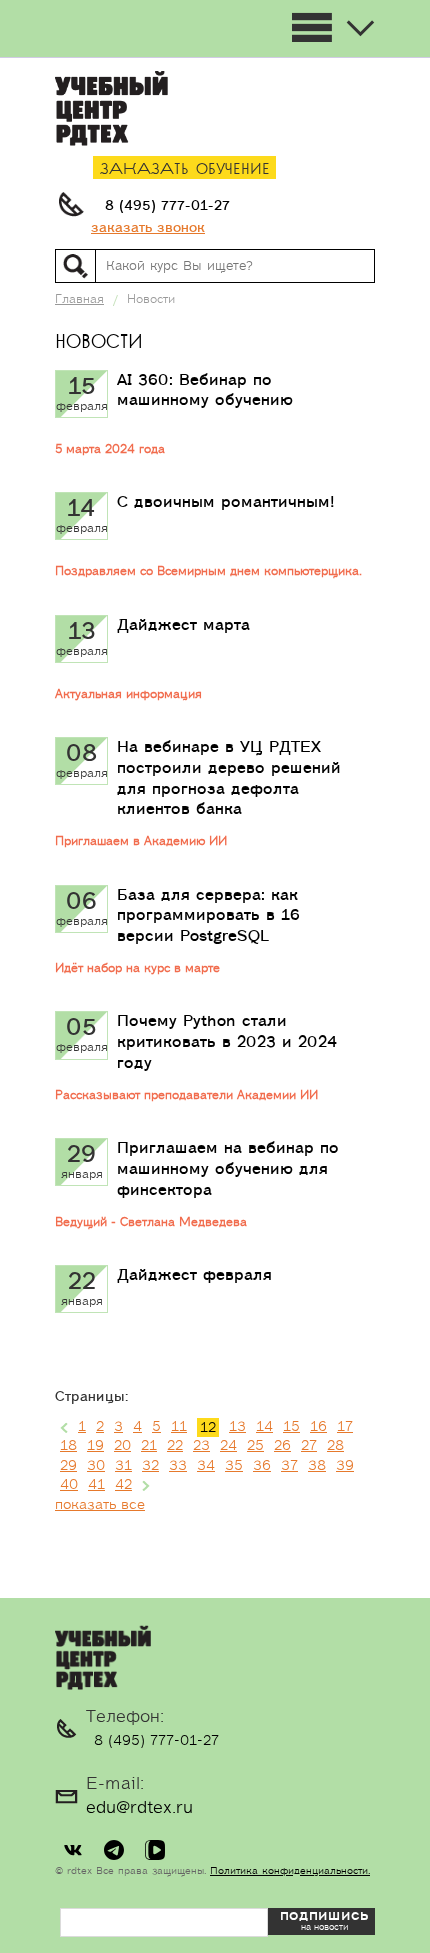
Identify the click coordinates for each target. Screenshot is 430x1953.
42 (123, 1485)
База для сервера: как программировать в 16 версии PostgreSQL (208, 916)
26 (282, 1446)
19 (95, 1446)
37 (289, 1466)
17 (345, 1427)
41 (96, 1485)
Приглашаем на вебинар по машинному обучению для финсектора (228, 1169)
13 (237, 1427)
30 (96, 1466)
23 (201, 1446)
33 (178, 1466)
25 (255, 1446)
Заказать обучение (185, 169)
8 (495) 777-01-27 (167, 206)
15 (291, 1427)
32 (150, 1466)
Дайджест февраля (194, 1275)
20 (122, 1446)
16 (318, 1427)
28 (335, 1446)
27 (309, 1446)
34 (206, 1466)
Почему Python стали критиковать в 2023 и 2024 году (227, 1042)
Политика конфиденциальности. (290, 1871)
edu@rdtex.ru (139, 1808)
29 (68, 1466)
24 (228, 1446)
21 (149, 1446)
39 (345, 1466)
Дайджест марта (183, 625)
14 (264, 1427)
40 (69, 1485)
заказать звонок (148, 228)
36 (262, 1466)
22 (175, 1446)
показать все (100, 1505)
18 (68, 1446)
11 (179, 1427)
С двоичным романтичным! (226, 502)
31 (123, 1466)
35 (234, 1466)
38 (317, 1466)
